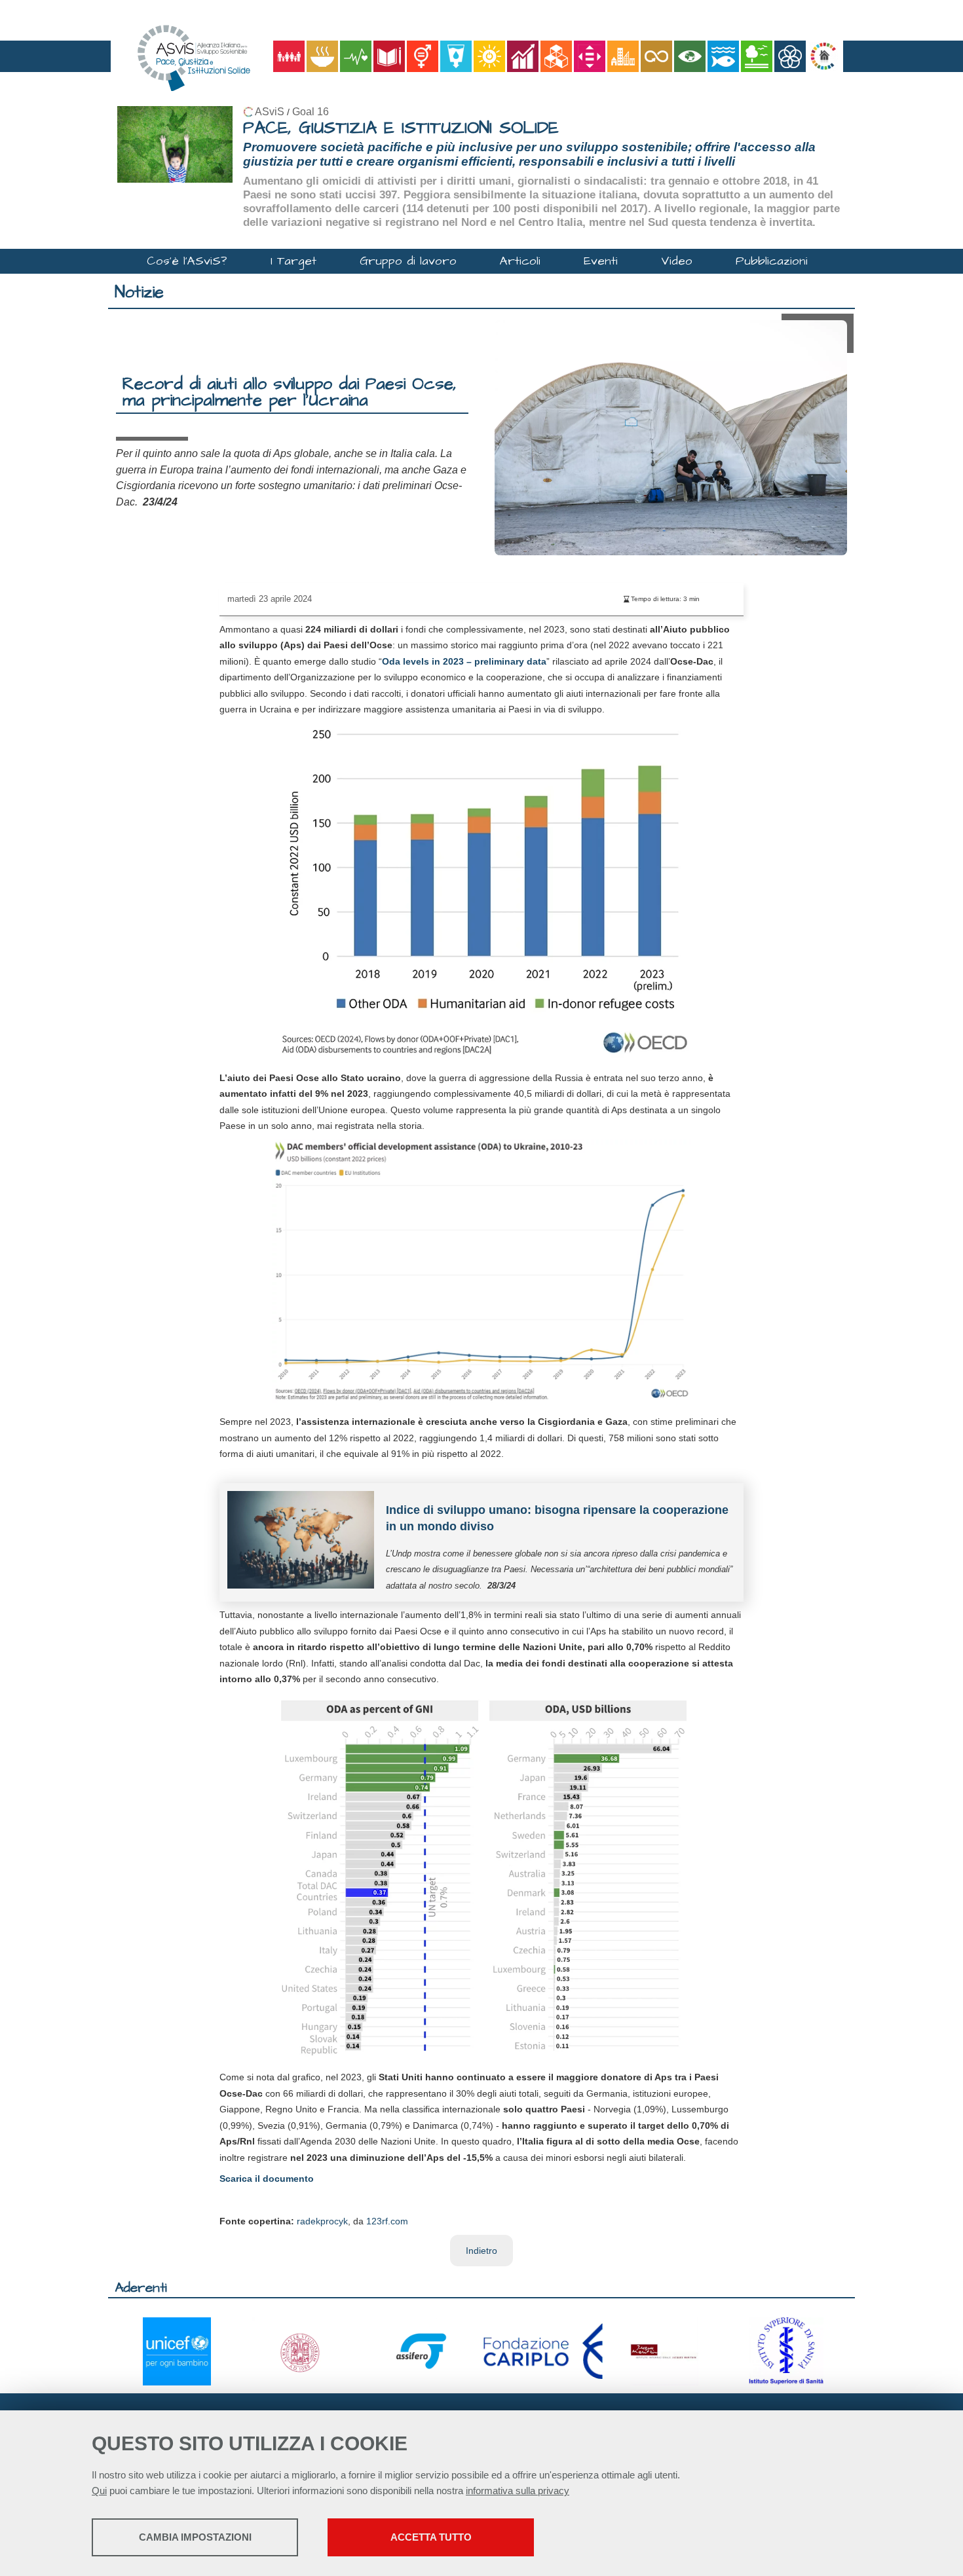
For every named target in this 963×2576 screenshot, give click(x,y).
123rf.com (387, 2221)
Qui (99, 2491)
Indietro (481, 2251)
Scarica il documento (267, 2179)
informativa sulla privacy (518, 2491)
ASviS (270, 112)
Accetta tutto (431, 2537)
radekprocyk (322, 2221)
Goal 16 (311, 112)
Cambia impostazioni (195, 2537)
